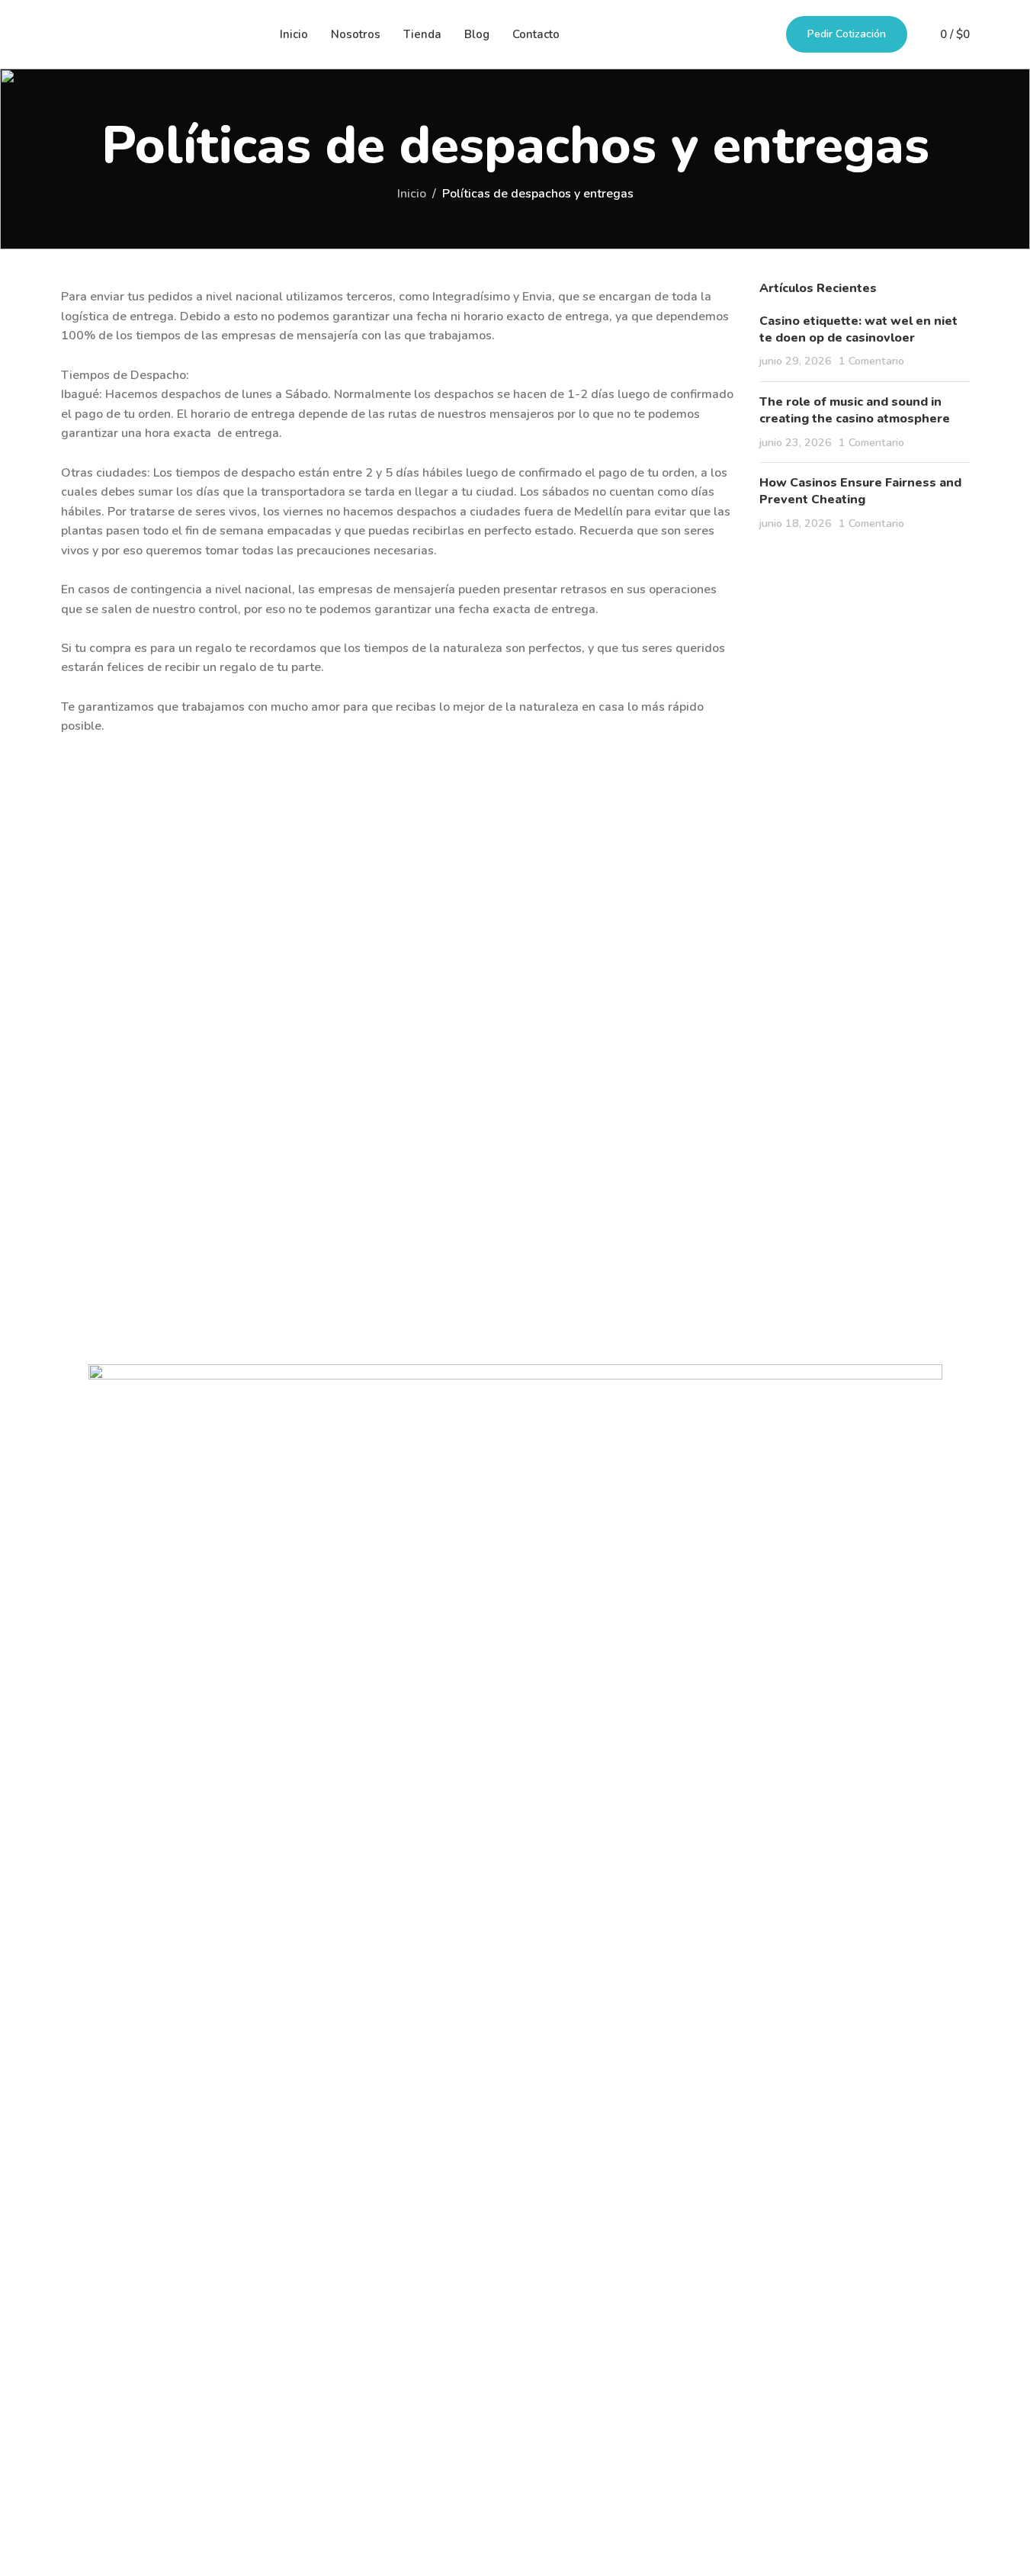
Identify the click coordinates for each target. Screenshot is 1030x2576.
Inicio (412, 194)
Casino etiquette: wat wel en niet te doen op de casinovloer (858, 329)
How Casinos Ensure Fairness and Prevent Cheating (860, 491)
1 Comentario (871, 361)
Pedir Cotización (847, 34)
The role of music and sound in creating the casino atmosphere (855, 410)
